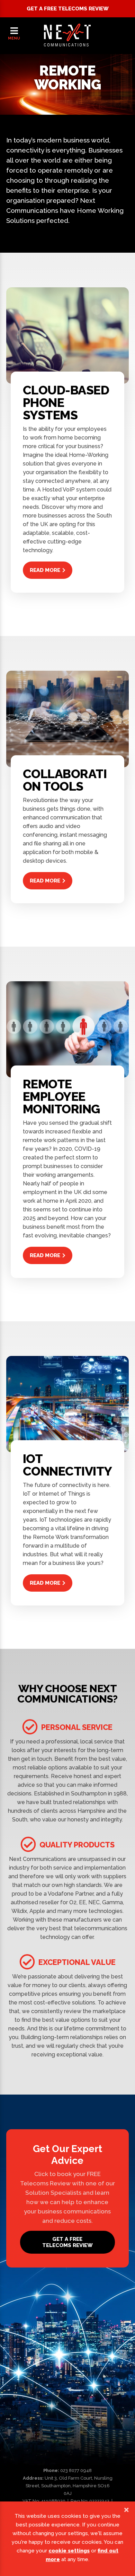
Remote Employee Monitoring (61, 1097)
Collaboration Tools (65, 780)
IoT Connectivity (67, 1465)
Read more (45, 570)
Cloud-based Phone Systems (66, 403)
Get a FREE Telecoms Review (68, 9)
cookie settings (69, 2551)
